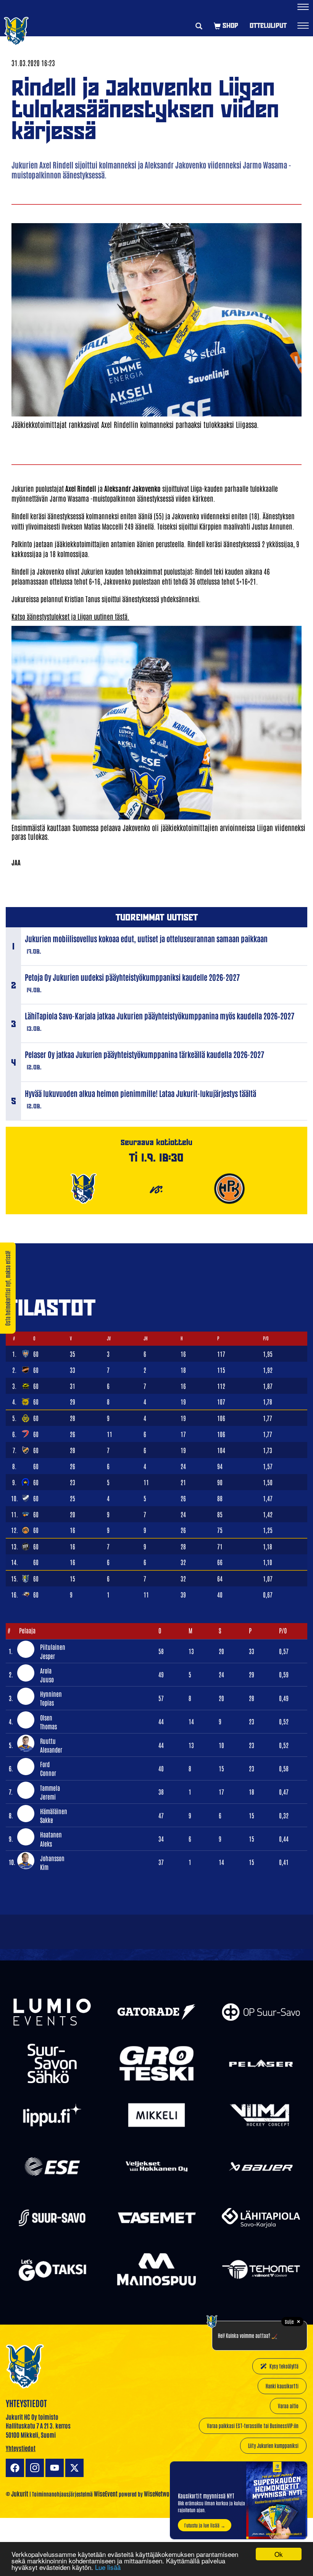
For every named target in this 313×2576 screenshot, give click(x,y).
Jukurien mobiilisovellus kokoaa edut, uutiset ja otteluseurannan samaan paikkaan (146, 938)
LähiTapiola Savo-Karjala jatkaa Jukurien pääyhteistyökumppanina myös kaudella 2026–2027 (160, 1016)
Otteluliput (268, 25)
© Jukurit (17, 2493)
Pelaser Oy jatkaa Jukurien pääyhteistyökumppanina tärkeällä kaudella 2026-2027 (144, 1054)
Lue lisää (108, 2567)
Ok (279, 2554)
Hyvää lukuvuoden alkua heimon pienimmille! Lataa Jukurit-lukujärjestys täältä (140, 1093)
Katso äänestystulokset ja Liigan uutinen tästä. (70, 616)
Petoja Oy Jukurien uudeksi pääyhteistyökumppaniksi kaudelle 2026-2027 (132, 977)
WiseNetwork (159, 2493)
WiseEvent (106, 2493)
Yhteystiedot (21, 2448)
